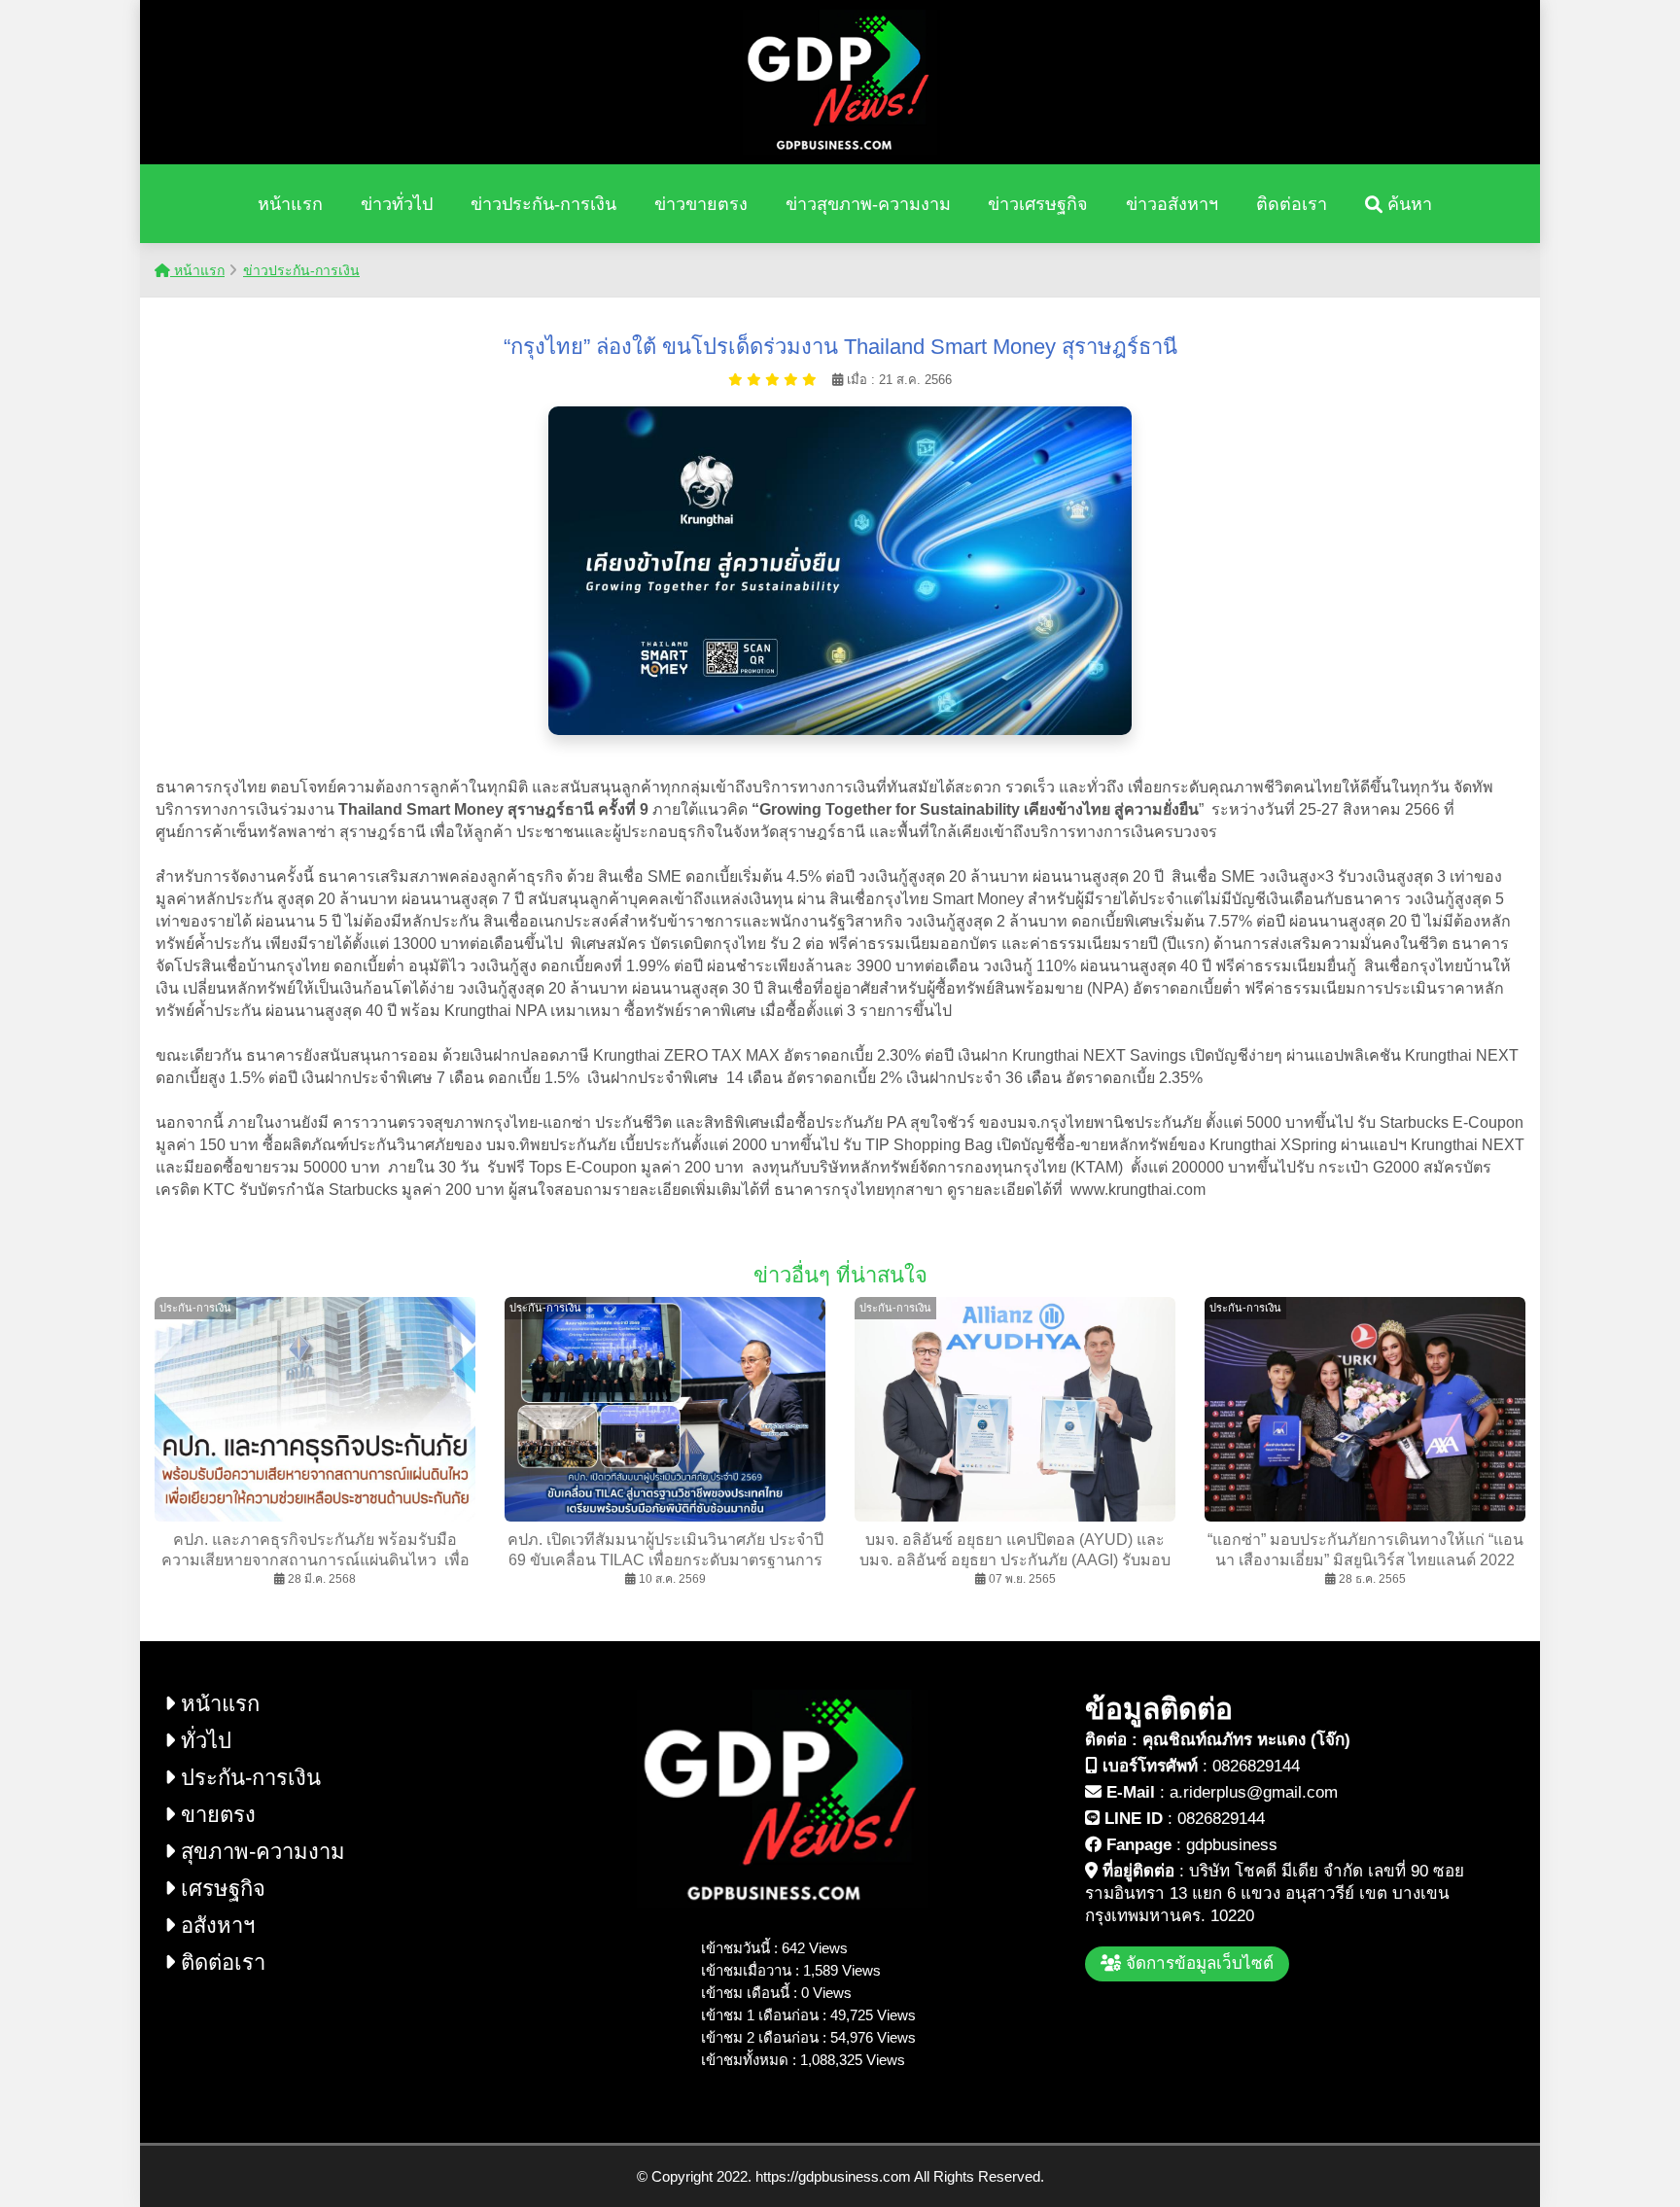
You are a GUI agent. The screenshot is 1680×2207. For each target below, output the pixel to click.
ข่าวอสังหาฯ (1172, 204)
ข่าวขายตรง (701, 204)
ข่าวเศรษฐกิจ (1038, 204)
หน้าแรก (290, 204)
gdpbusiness (1232, 1845)
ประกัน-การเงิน (248, 1778)
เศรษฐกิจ (220, 1889)
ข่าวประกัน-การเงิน (543, 204)
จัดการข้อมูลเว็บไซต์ (1197, 1963)
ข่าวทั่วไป (397, 204)
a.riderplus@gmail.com (1254, 1792)
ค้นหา (1407, 204)
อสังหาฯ (215, 1926)
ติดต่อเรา (1292, 204)
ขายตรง (215, 1815)
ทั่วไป (203, 1741)
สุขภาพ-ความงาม (260, 1852)
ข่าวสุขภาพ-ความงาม (868, 204)
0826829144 (1256, 1766)
